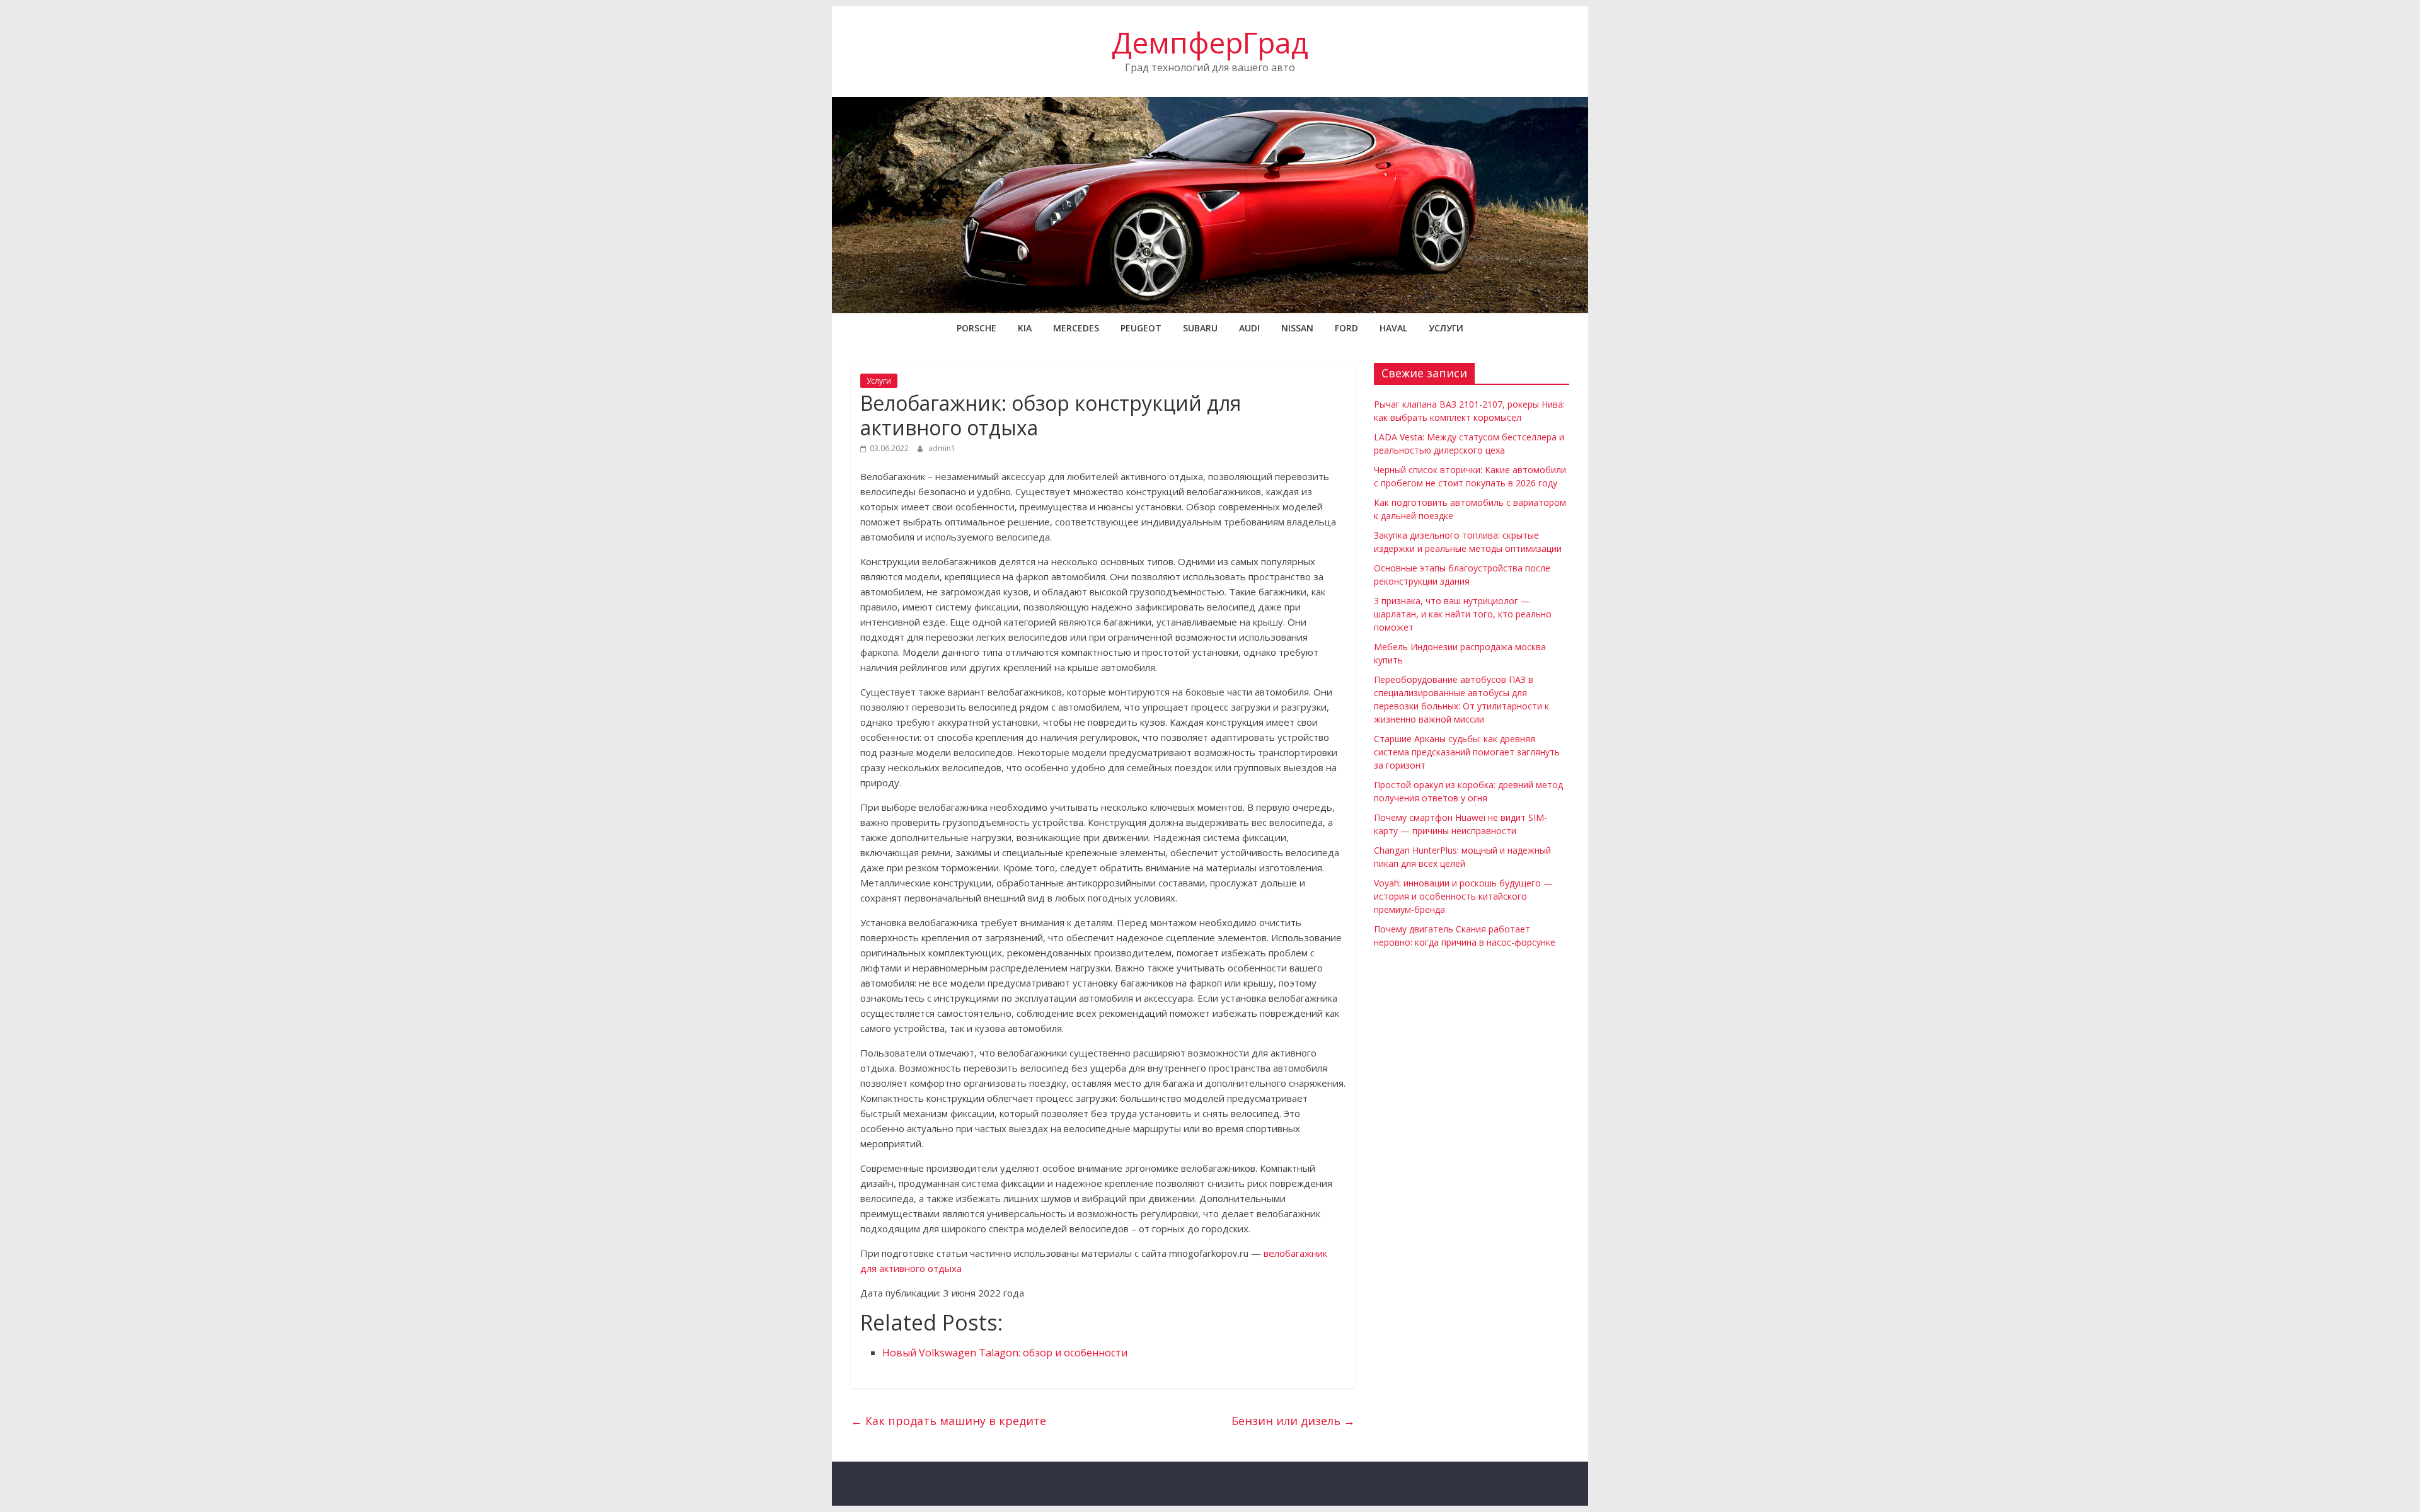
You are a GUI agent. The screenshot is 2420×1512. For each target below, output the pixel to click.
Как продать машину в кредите (948, 1421)
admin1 (942, 448)
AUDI (1249, 328)
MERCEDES (1076, 328)
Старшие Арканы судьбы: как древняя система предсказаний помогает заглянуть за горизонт (1467, 752)
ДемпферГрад (1210, 42)
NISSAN (1297, 328)
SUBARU (1200, 328)
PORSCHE (977, 328)
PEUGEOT (1141, 328)
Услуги (1446, 328)
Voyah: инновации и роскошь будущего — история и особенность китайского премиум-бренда (1463, 896)
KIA (1025, 328)
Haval (1393, 328)
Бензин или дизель (1293, 1421)
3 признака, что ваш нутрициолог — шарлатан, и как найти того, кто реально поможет (1463, 614)
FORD (1346, 328)
